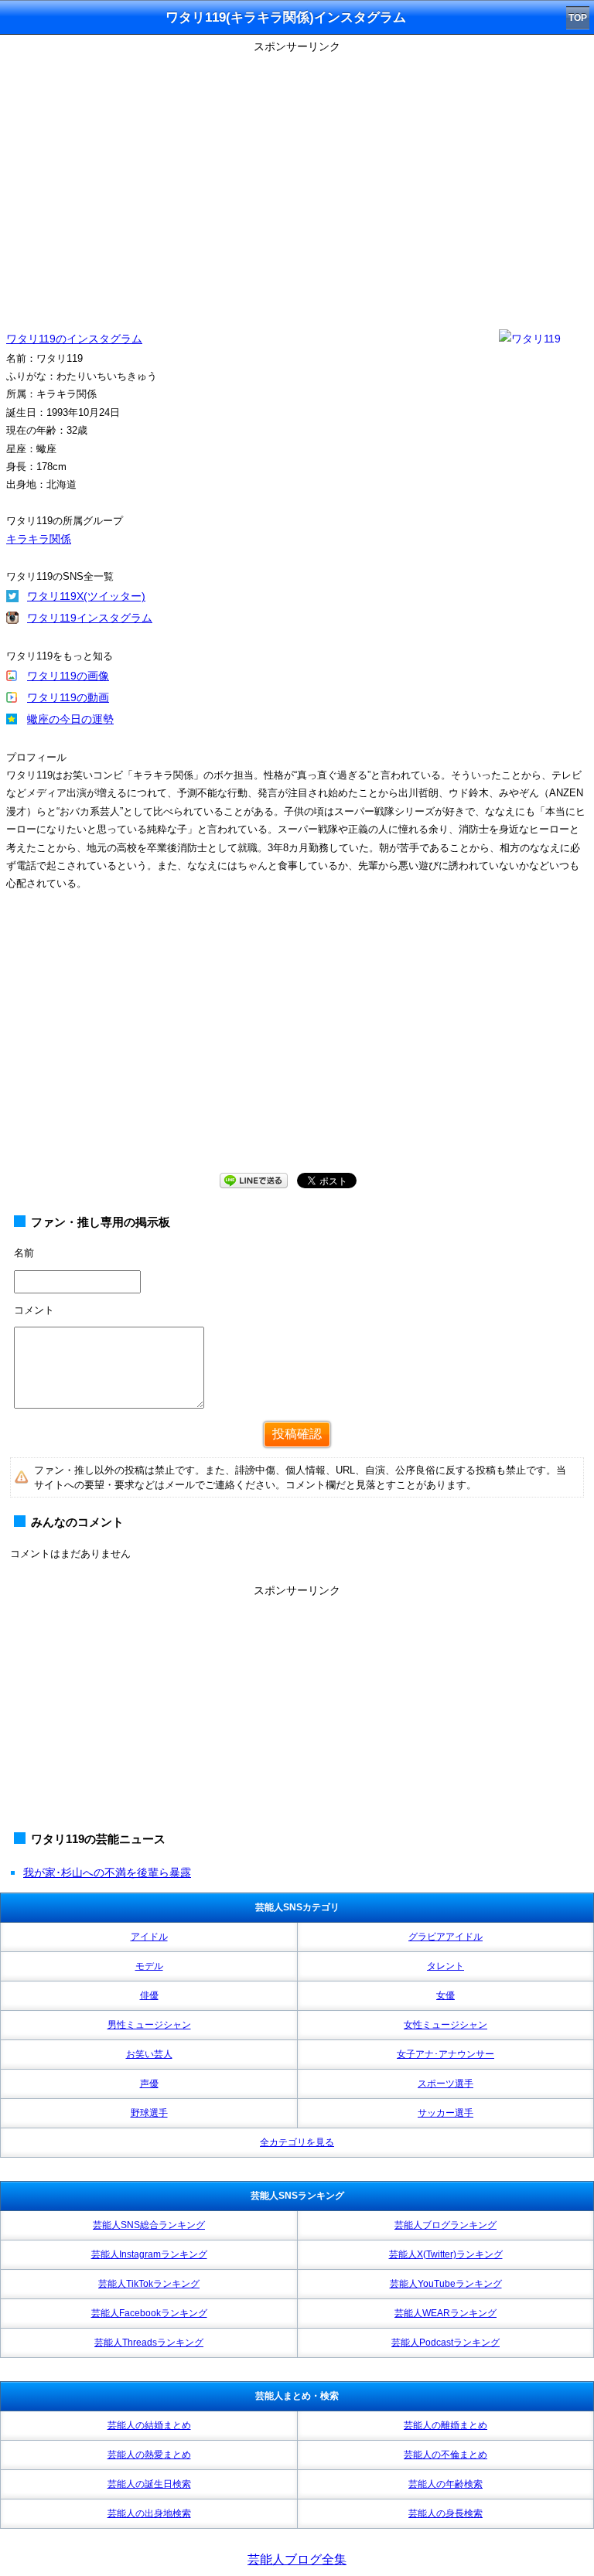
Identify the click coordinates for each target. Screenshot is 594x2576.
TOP (578, 18)
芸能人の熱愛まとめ (149, 2455)
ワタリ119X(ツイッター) (86, 596)
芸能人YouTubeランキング (446, 2284)
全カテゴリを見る (297, 2142)
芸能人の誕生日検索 (149, 2484)
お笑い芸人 (149, 2054)
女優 (445, 1995)
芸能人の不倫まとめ (445, 2455)
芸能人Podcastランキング (445, 2343)
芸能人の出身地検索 (149, 2513)
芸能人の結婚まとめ (149, 2425)
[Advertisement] (297, 1047)
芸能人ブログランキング (445, 2225)
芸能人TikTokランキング (149, 2284)
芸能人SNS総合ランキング (149, 2225)
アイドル (149, 1937)
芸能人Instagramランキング (149, 2254)
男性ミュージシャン (149, 2025)
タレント (445, 1966)
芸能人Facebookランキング (149, 2313)
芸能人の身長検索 (445, 2513)
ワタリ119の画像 (68, 676)
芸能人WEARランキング (445, 2313)
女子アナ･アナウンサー (445, 2054)
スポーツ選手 (445, 2084)
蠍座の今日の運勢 (70, 719)
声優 (149, 2084)
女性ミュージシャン (445, 2025)
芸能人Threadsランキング (149, 2343)
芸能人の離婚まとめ (445, 2425)
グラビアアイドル (445, 1937)
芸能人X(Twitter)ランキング (446, 2254)
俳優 (149, 1995)
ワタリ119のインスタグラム (74, 339)
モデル (149, 1966)
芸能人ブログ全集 (297, 2559)
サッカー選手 (445, 2113)
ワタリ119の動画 (68, 697)
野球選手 (149, 2113)
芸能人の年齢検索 (445, 2484)
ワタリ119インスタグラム (90, 618)
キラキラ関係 (39, 539)
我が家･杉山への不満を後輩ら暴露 (107, 1872)
